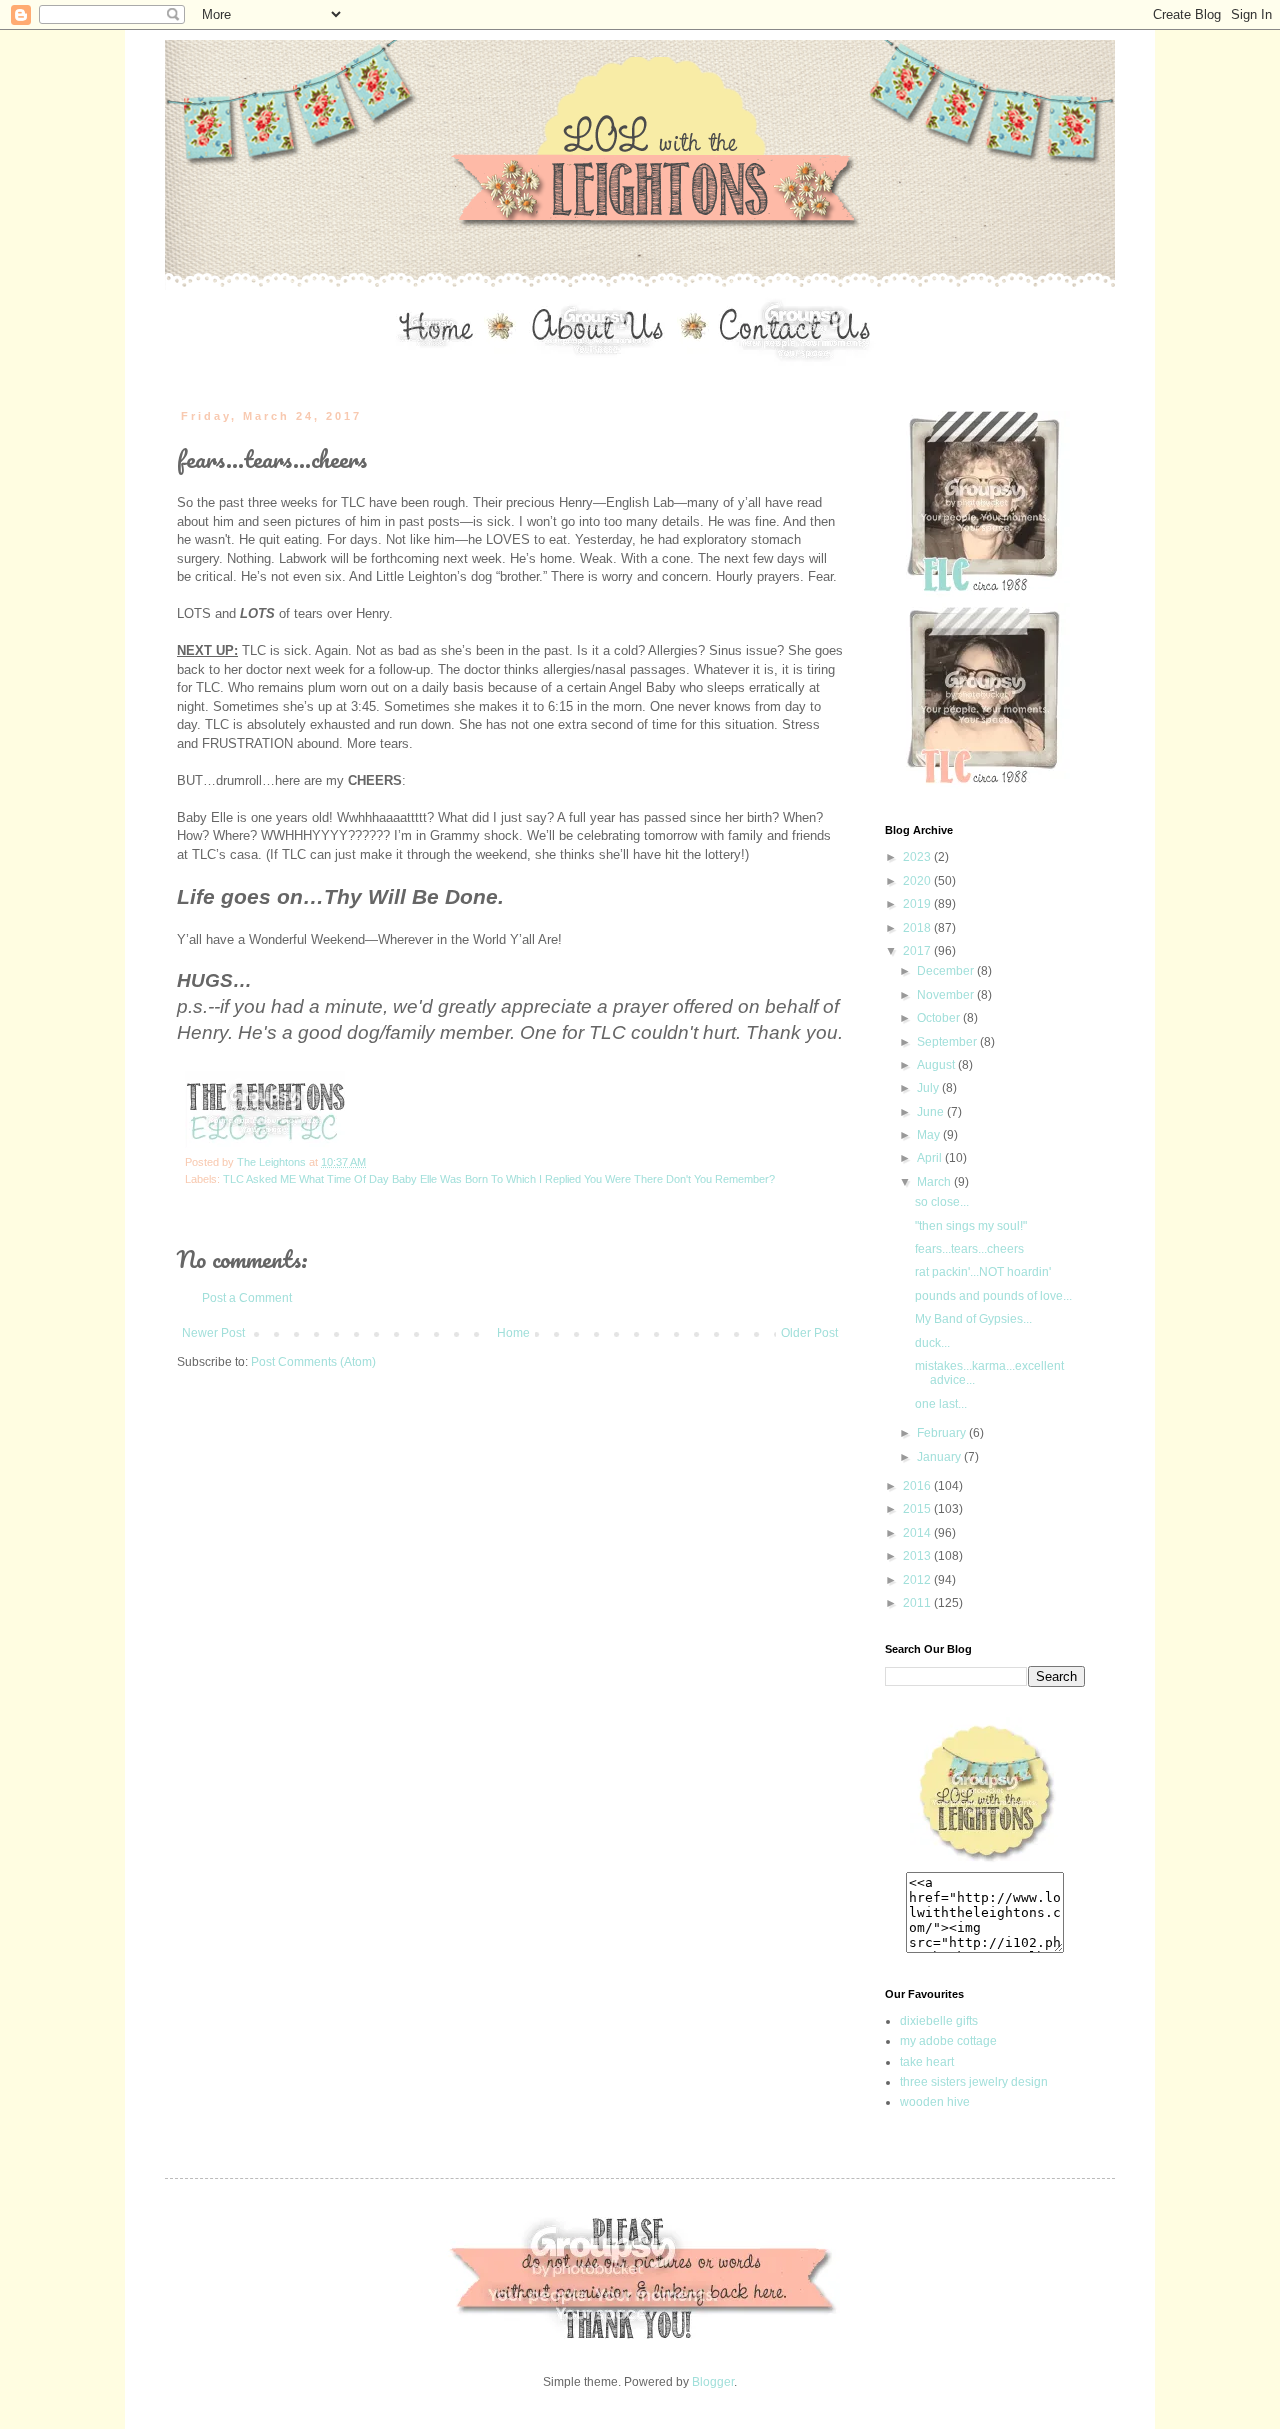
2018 (918, 928)
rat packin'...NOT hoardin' (983, 1272)
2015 (918, 1509)
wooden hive (935, 2102)
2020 (918, 881)
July (929, 1088)
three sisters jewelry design (974, 2082)
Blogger (713, 2382)
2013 (918, 1556)
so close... (942, 1202)
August (937, 1065)
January (940, 1457)
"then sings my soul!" (971, 1226)
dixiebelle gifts (939, 2021)
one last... (941, 1404)
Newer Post (213, 1333)
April (931, 1158)
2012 (918, 1580)
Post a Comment (247, 1298)
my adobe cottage (948, 2041)
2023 (918, 857)
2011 (918, 1603)
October (940, 1018)
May (930, 1135)
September (948, 1042)
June (932, 1112)
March (935, 1182)
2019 (918, 904)
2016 (918, 1486)
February (943, 1433)
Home (513, 1333)
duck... (932, 1343)
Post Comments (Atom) (313, 1362)
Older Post (809, 1333)
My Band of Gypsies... (973, 1319)
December (947, 971)
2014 (918, 1533)
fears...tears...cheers (969, 1249)
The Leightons (273, 1162)
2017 (918, 951)
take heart (927, 2062)
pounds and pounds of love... (993, 1296)
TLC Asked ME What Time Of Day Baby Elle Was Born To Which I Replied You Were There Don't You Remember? (499, 1179)
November (947, 995)
